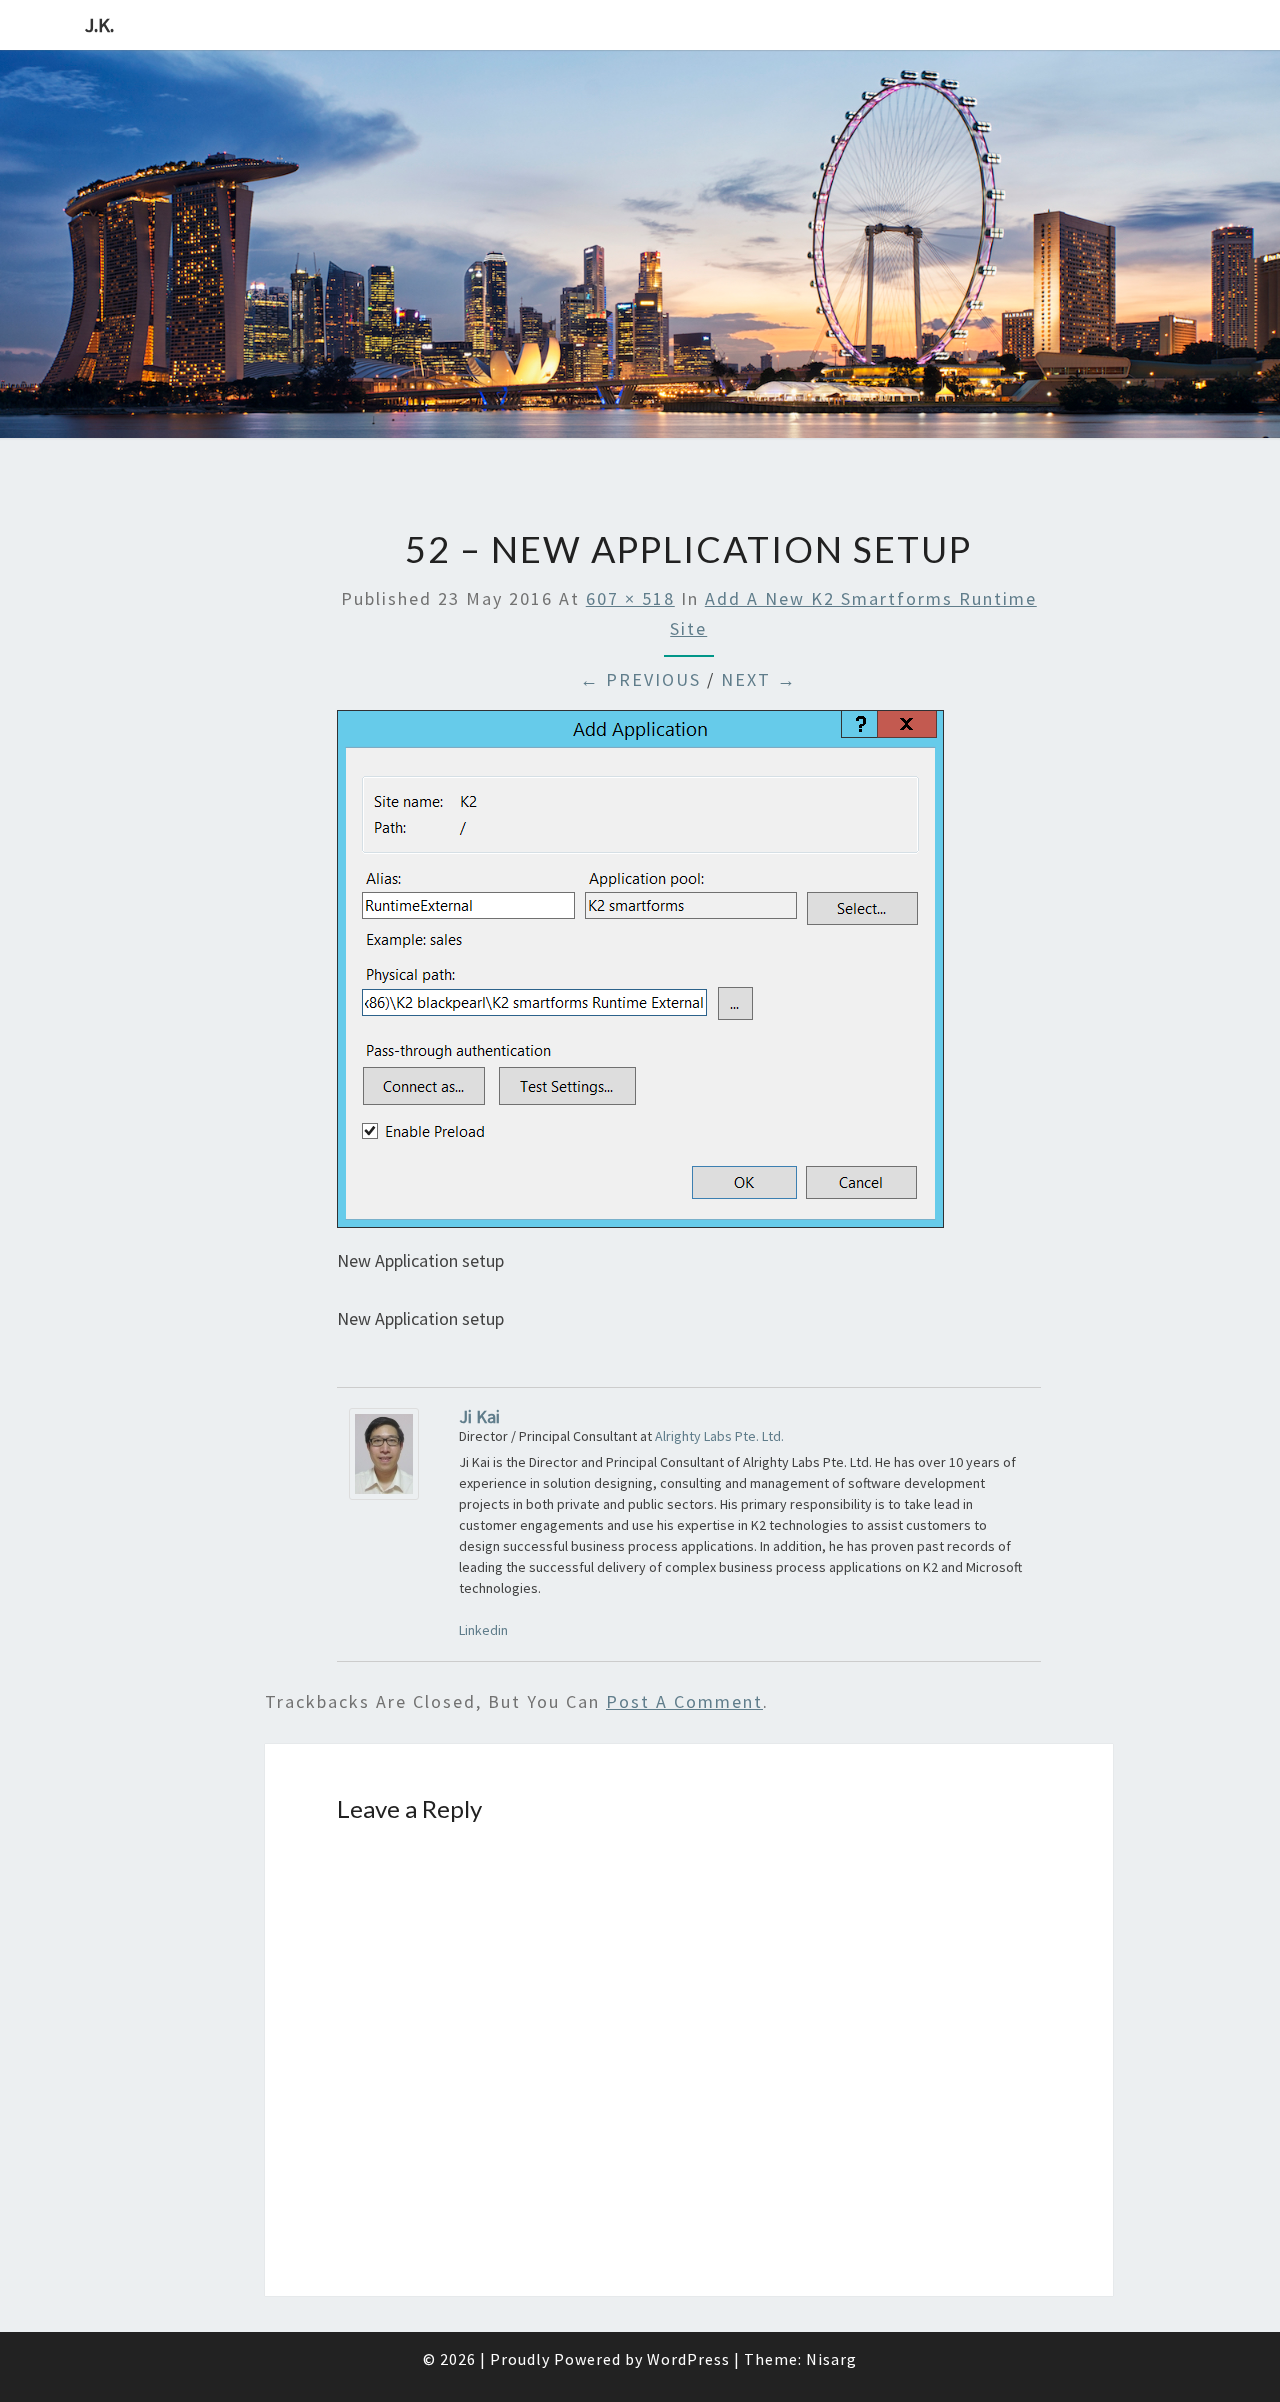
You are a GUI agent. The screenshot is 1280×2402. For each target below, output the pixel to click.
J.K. (99, 24)
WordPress (688, 2359)
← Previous (640, 679)
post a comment (684, 1701)
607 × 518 (630, 598)
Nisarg (831, 2359)
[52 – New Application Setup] (640, 976)
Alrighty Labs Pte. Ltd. (719, 1436)
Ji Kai (479, 1416)
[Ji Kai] (384, 1460)
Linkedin (483, 1630)
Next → (759, 679)
